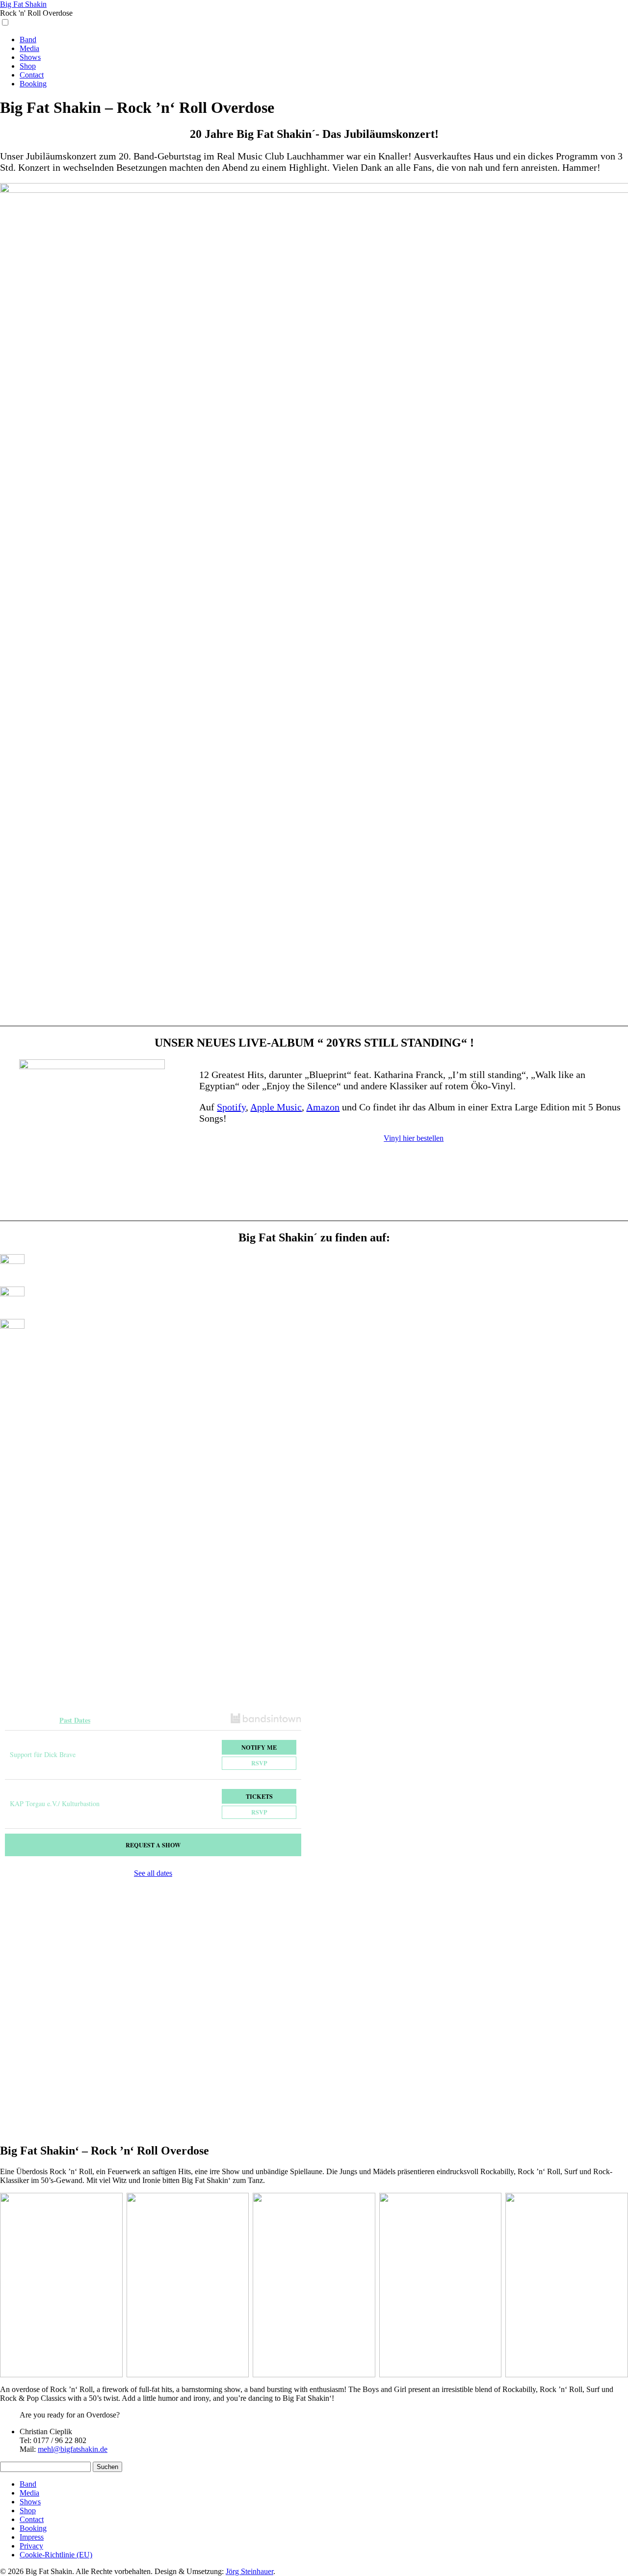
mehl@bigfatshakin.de (73, 2449)
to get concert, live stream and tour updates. (88, 1708)
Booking (33, 84)
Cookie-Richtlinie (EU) (56, 2555)
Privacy (31, 2546)
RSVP (259, 1763)
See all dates (153, 1873)
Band (28, 39)
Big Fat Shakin (23, 4)
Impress (32, 2537)
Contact (32, 75)
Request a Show (153, 1845)
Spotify (231, 1107)
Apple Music (276, 1107)
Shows (30, 57)
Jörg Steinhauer (249, 2571)
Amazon (323, 1107)
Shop (28, 66)
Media (29, 48)
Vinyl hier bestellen (414, 1138)
